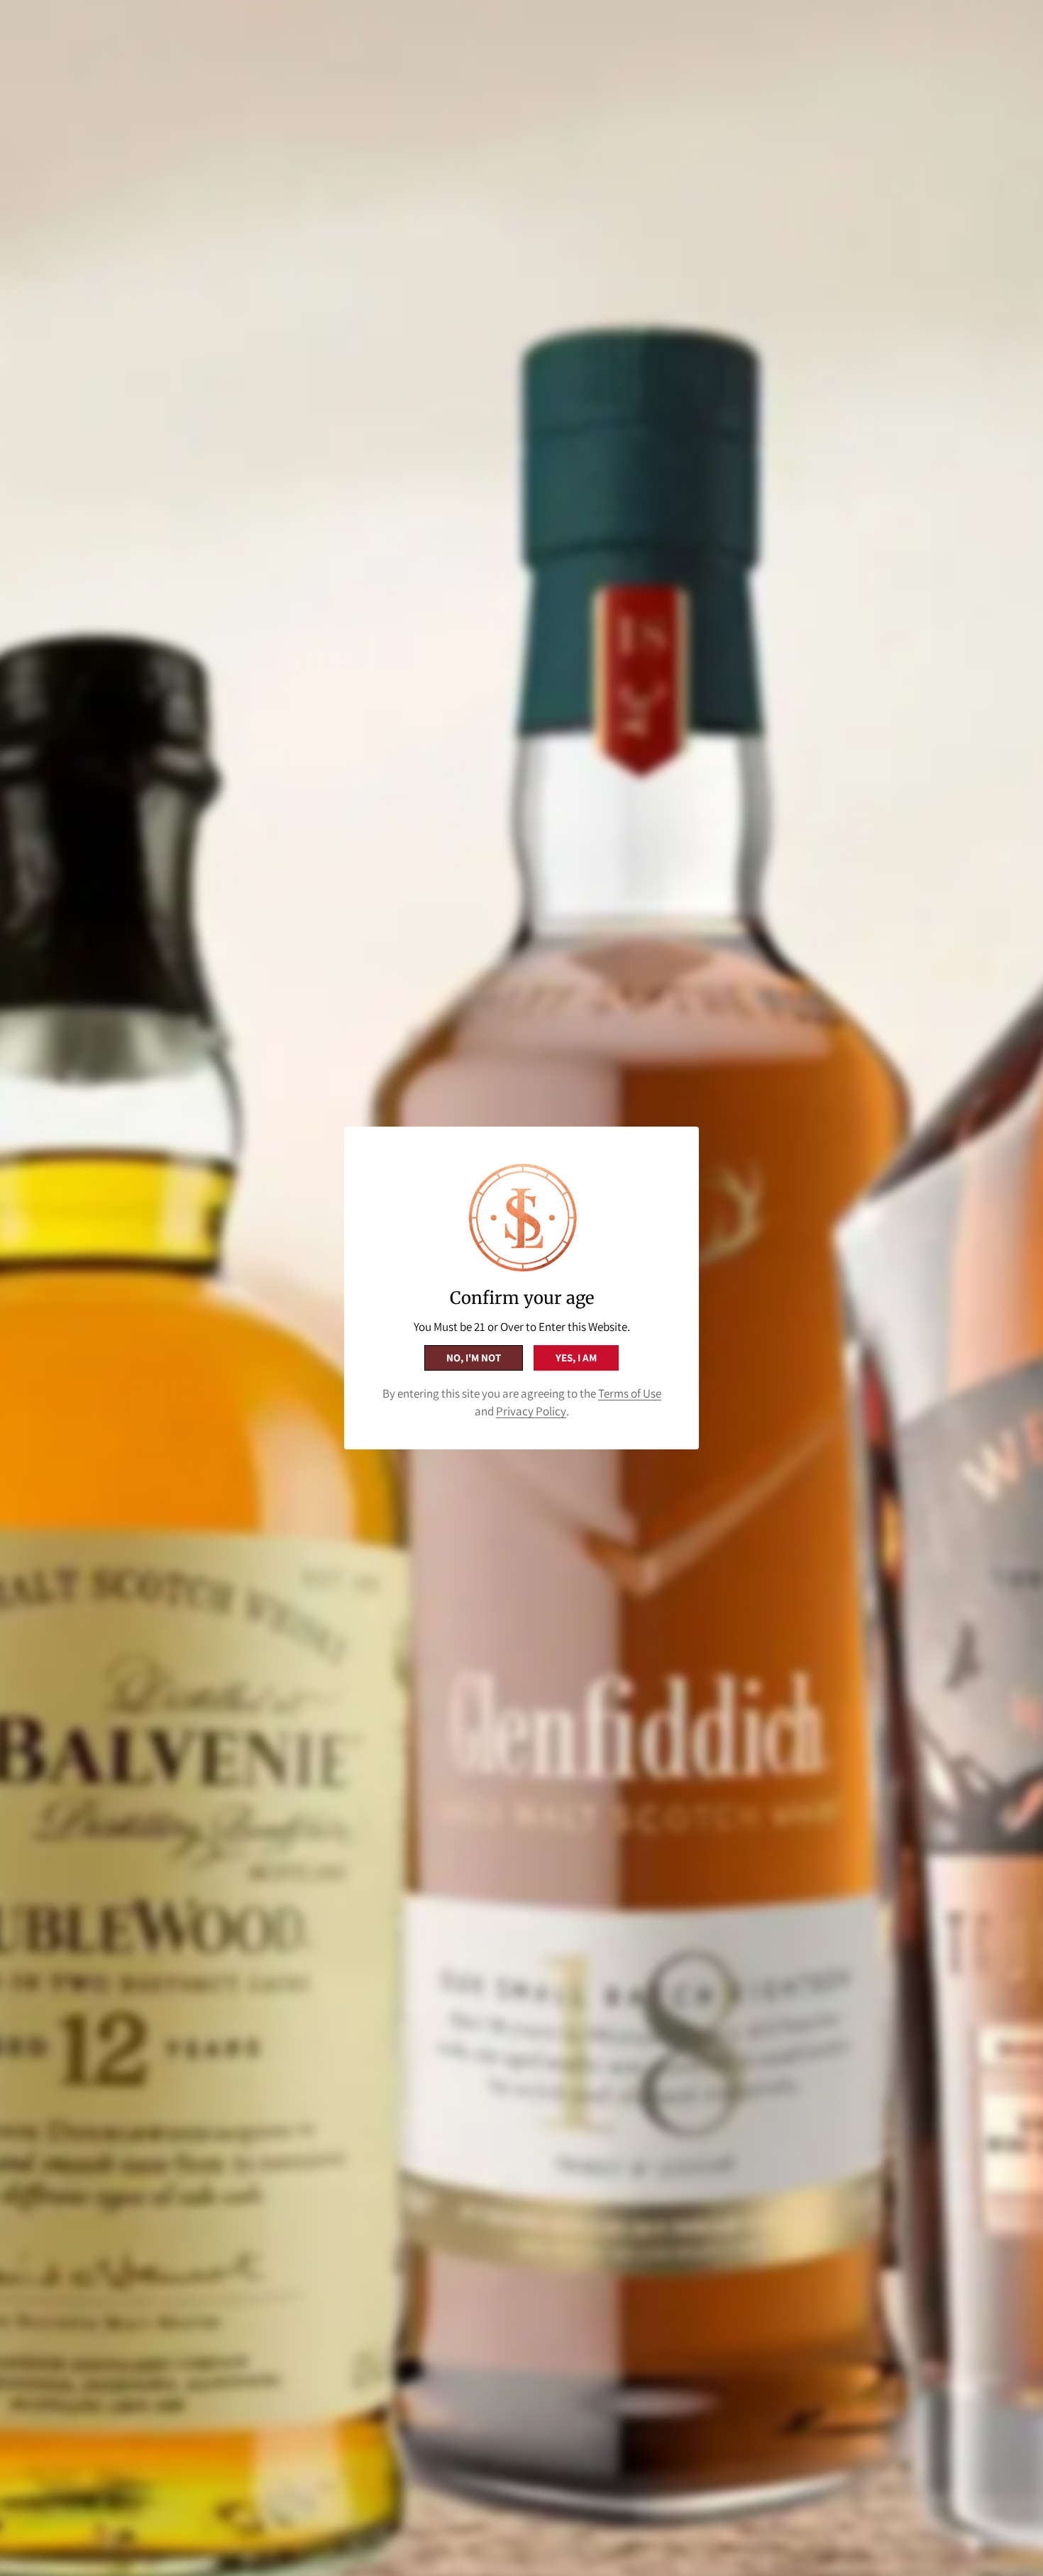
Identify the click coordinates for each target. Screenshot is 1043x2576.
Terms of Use (630, 1393)
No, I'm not (474, 1358)
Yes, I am (576, 1358)
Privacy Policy (531, 1411)
